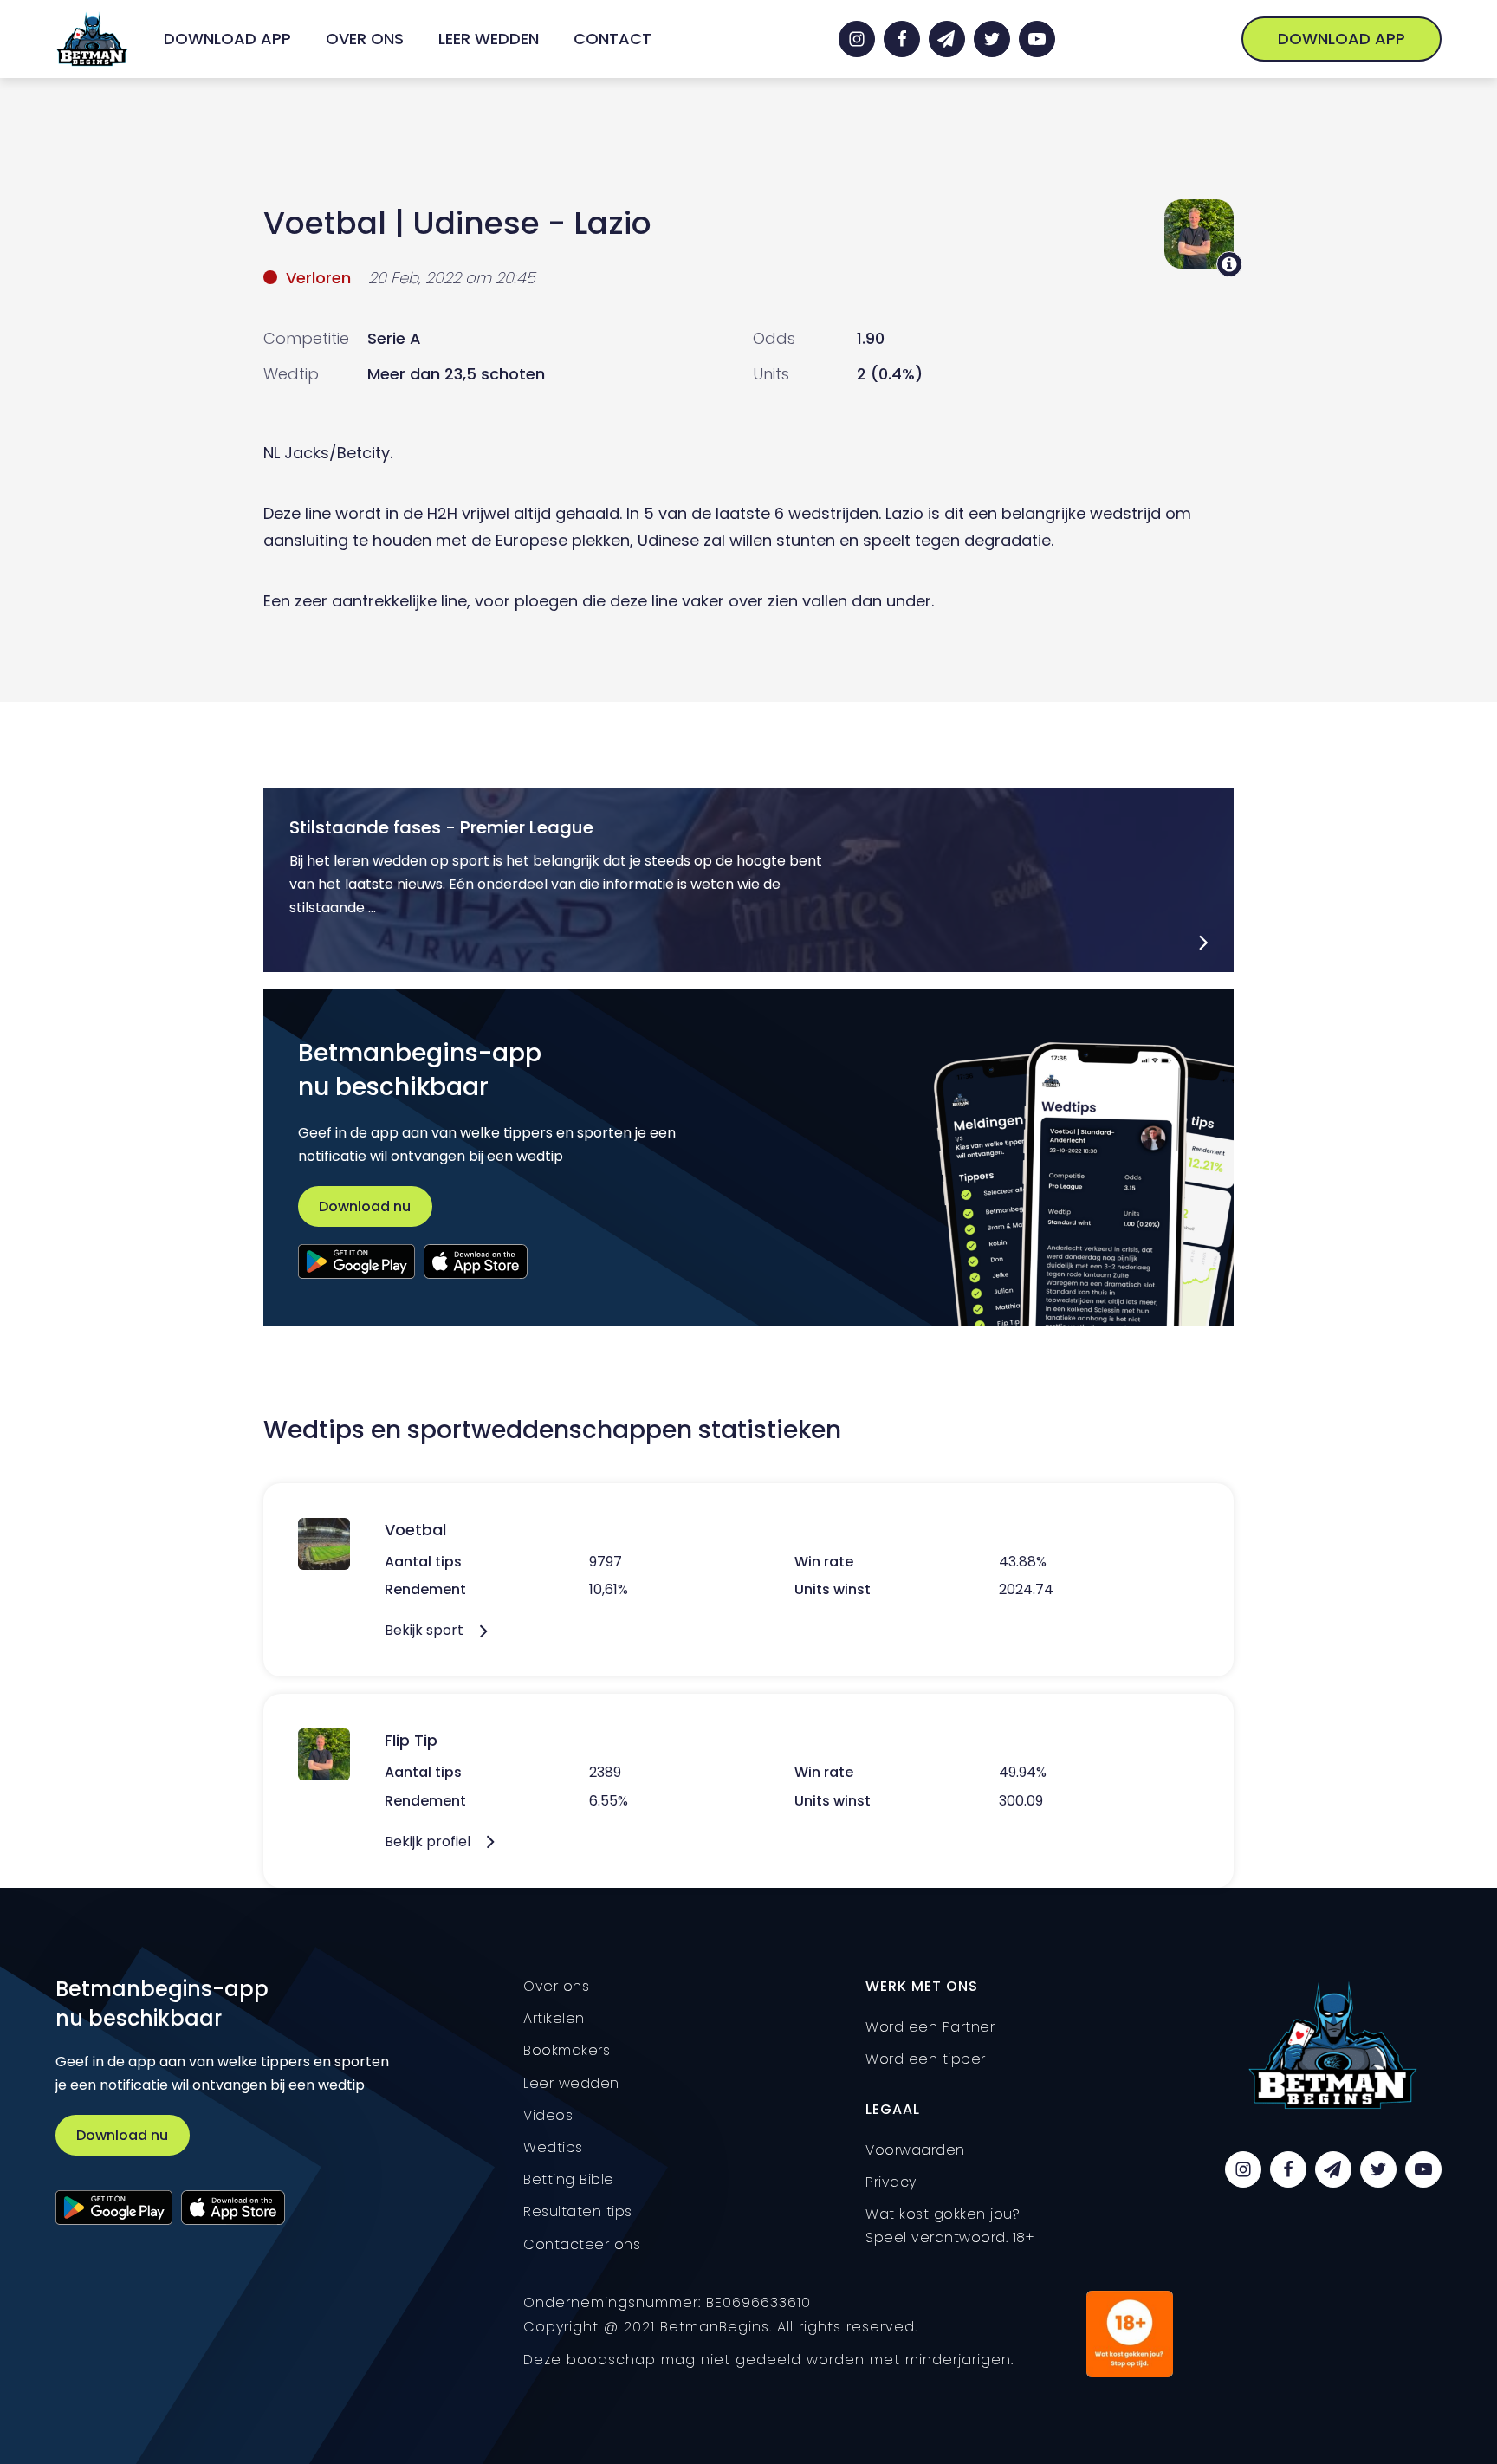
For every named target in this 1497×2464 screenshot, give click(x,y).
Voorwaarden (915, 2150)
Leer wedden (489, 39)
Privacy (891, 2182)
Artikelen (554, 2018)
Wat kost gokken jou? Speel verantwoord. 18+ (950, 2226)
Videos (548, 2115)
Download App (227, 39)
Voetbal (325, 223)
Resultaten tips (578, 2211)
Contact (612, 39)
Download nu (365, 1206)
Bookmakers (567, 2050)
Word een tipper (926, 2059)
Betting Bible (569, 2179)
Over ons (365, 39)
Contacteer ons (582, 2244)
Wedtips (553, 2147)
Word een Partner (930, 2027)
